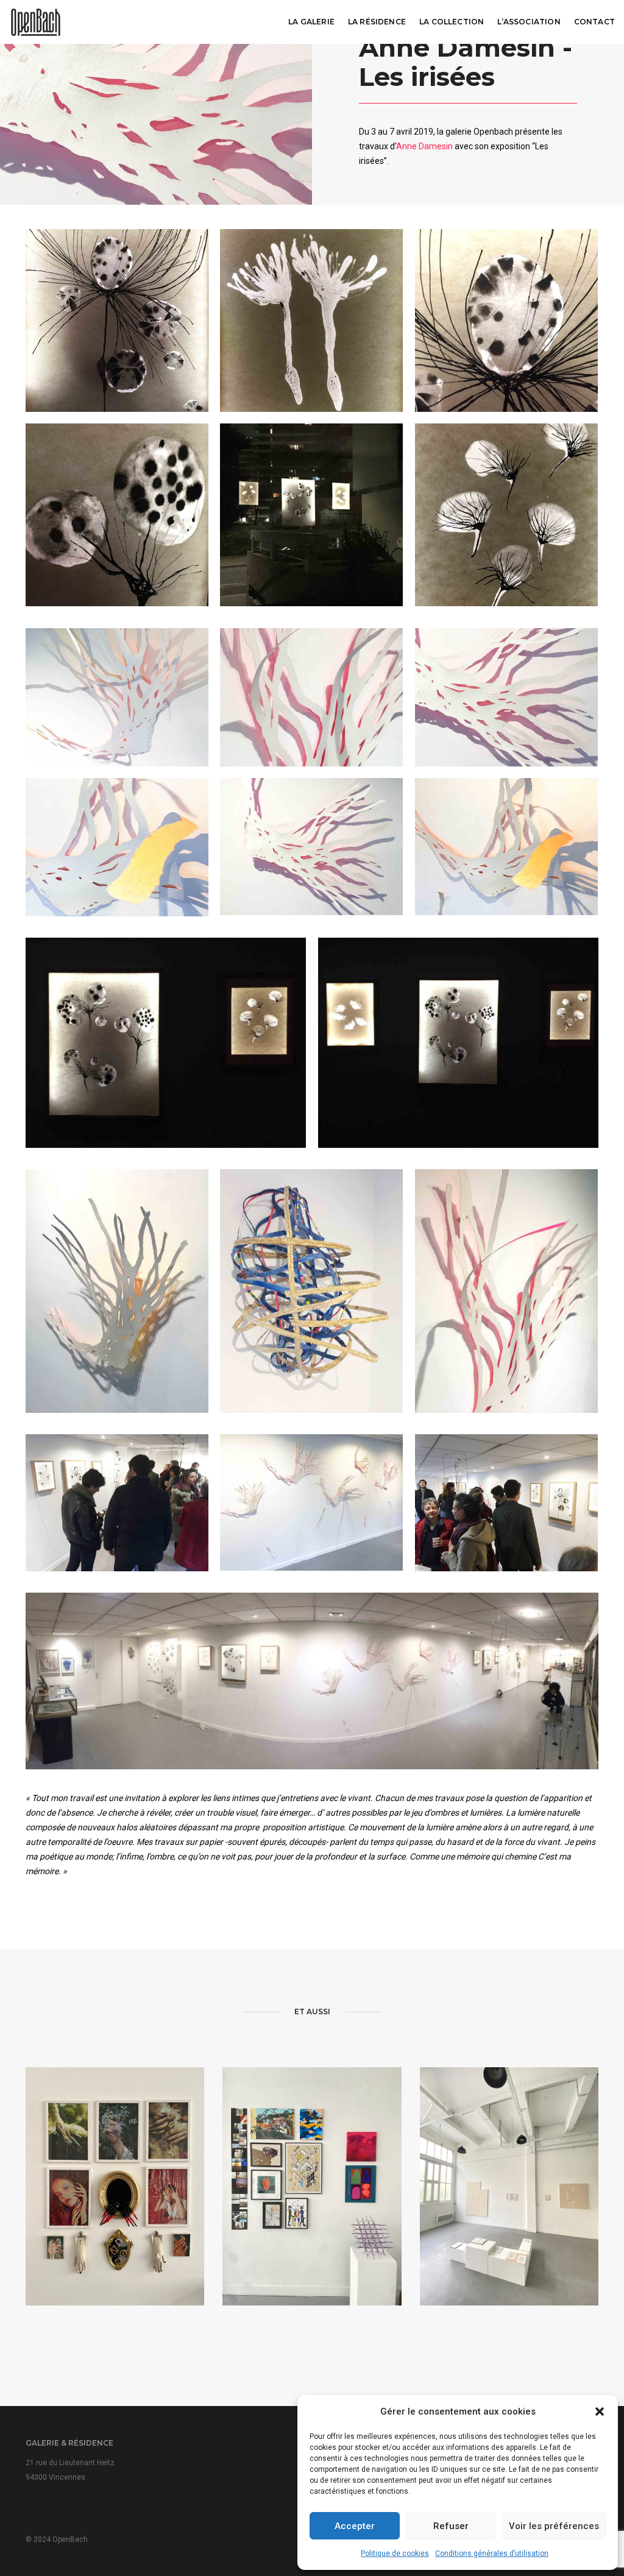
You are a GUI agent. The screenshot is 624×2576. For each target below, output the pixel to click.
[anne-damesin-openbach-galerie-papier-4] (117, 847)
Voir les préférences (554, 2526)
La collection (452, 22)
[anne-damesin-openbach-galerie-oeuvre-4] (117, 515)
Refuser (451, 2526)
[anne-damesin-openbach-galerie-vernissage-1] (117, 1503)
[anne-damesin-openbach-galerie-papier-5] (311, 847)
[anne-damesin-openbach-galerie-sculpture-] (311, 1291)
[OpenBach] (36, 21)
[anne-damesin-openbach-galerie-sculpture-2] (506, 1291)
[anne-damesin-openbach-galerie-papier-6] (506, 847)
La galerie (311, 22)
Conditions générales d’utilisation (492, 2553)
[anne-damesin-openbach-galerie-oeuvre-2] (311, 320)
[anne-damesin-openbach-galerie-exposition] (311, 1503)
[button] (600, 2411)
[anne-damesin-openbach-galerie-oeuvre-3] (506, 320)
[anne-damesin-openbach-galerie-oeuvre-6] (311, 515)
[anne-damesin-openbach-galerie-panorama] (312, 1681)
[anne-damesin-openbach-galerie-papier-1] (117, 697)
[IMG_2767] (458, 1043)
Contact (594, 22)
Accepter (355, 2526)
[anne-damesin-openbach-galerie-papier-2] (311, 697)
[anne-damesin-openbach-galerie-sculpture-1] (117, 1291)
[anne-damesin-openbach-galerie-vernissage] (506, 1503)
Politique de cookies (395, 2553)
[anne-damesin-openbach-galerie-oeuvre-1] (117, 320)
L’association (529, 22)
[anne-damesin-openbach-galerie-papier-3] (506, 697)
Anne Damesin (424, 146)
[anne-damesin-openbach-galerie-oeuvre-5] (506, 515)
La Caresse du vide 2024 (509, 2221)
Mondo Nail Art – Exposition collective (115, 2219)
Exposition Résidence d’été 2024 (312, 2219)
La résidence (377, 22)
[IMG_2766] (166, 1043)
